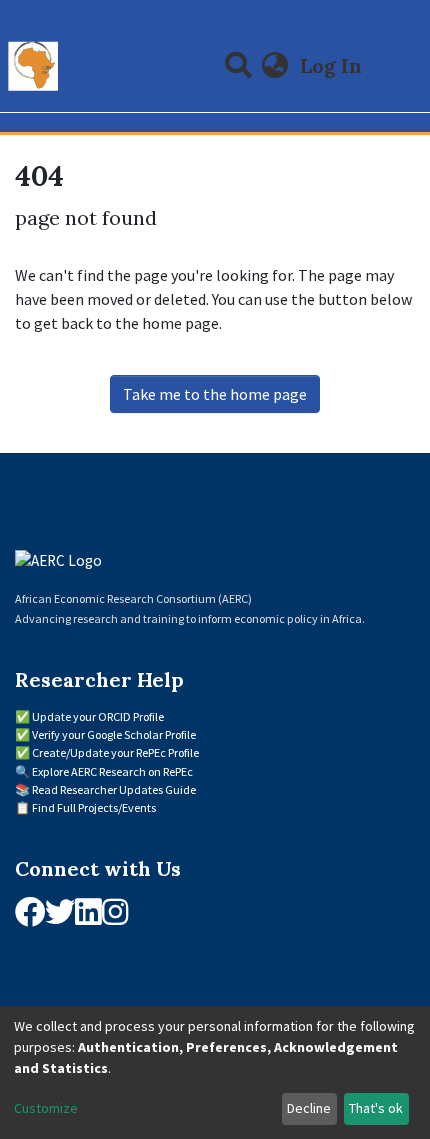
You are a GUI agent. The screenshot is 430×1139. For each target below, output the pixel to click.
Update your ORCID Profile (98, 716)
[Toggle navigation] (402, 66)
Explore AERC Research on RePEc (112, 771)
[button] (275, 66)
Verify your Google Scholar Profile (114, 734)
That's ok (376, 1108)
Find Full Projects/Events (94, 807)
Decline (309, 1108)
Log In (333, 65)
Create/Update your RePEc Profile (115, 752)
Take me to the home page (215, 394)
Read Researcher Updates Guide (114, 789)
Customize (46, 1108)
